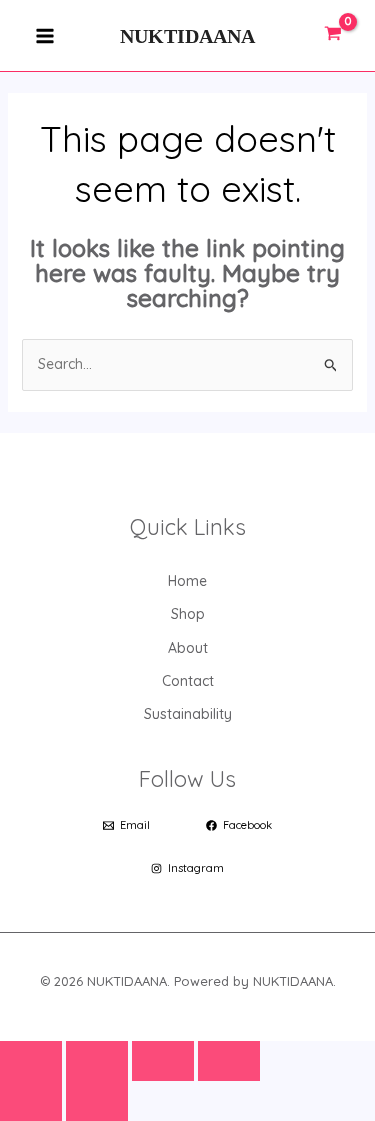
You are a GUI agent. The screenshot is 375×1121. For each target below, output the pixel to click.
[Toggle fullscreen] (97, 1061)
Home (187, 581)
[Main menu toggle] (44, 35)
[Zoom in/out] (31, 1061)
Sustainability (188, 714)
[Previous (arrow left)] (31, 1101)
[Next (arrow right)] (97, 1101)
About (188, 648)
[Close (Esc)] (229, 1061)
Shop (188, 614)
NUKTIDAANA (187, 36)
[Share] (163, 1061)
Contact (188, 681)
